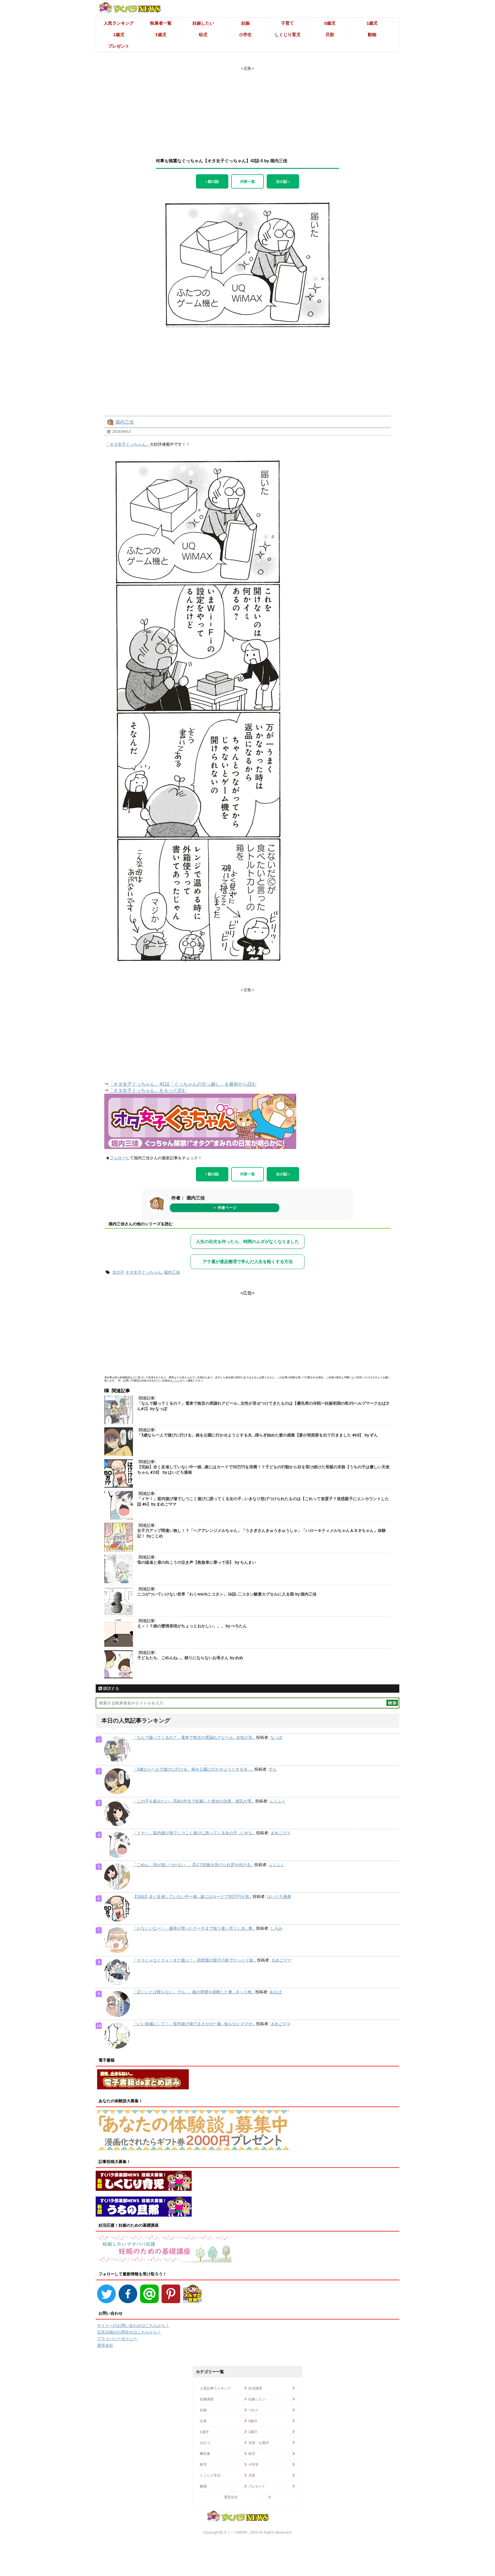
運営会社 (105, 2345)
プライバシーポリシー (117, 2339)
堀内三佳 (125, 422)
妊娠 (245, 23)
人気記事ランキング (215, 2388)
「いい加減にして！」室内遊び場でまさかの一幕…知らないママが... (194, 2024)
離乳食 (205, 2453)
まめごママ (280, 1833)
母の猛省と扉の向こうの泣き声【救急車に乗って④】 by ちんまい (197, 1562)
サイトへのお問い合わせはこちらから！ (133, 2326)
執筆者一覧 (161, 23)
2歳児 (119, 35)
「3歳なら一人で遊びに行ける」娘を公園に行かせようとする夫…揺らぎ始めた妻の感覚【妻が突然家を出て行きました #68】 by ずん (258, 1435)
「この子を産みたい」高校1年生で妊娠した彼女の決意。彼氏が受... (194, 1801)
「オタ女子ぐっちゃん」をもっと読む (148, 1090)
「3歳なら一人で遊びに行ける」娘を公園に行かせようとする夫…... (193, 1769)
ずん (273, 1769)
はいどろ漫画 (279, 1896)
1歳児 (372, 23)
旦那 (330, 35)
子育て (287, 23)
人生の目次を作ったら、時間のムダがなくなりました (247, 1241)
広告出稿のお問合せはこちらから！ (129, 2332)
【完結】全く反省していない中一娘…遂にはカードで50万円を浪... (192, 1896)
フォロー (118, 1158)
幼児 (203, 35)
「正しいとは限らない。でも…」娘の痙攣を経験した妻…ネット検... (194, 1992)
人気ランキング (119, 23)
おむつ (205, 2443)
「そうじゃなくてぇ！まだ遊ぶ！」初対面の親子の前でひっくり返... (194, 1960)
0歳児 (330, 23)
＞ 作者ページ (225, 1208)
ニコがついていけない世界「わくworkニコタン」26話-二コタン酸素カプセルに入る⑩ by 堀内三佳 (227, 1594)
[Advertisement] (247, 107)
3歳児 (161, 35)
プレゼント (119, 46)
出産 (203, 2421)
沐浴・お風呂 (259, 2443)
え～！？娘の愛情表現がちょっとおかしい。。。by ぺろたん (192, 1626)
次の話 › (283, 181)
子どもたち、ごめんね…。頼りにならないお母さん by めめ (190, 1658)
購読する (111, 1688)
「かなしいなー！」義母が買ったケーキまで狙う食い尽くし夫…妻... (194, 1928)
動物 (372, 35)
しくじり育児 (288, 35)
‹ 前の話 (212, 181)
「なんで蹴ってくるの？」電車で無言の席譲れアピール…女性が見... (194, 1737)
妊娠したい (203, 23)
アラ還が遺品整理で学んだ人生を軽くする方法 (248, 1261)
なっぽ (276, 1737)
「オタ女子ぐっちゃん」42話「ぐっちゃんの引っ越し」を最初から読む (183, 1084)
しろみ (276, 1928)
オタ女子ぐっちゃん (144, 1272)
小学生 (245, 35)
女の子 (118, 1272)
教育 (203, 2464)
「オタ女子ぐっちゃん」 (128, 444)
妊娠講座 (207, 2399)
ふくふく (278, 1801)
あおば (276, 1992)
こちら (176, 1380)
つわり (254, 2410)
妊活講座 (255, 2388)
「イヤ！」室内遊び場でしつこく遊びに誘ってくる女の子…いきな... (194, 1833)
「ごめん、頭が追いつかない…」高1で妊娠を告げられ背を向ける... (193, 1865)
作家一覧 (247, 181)
